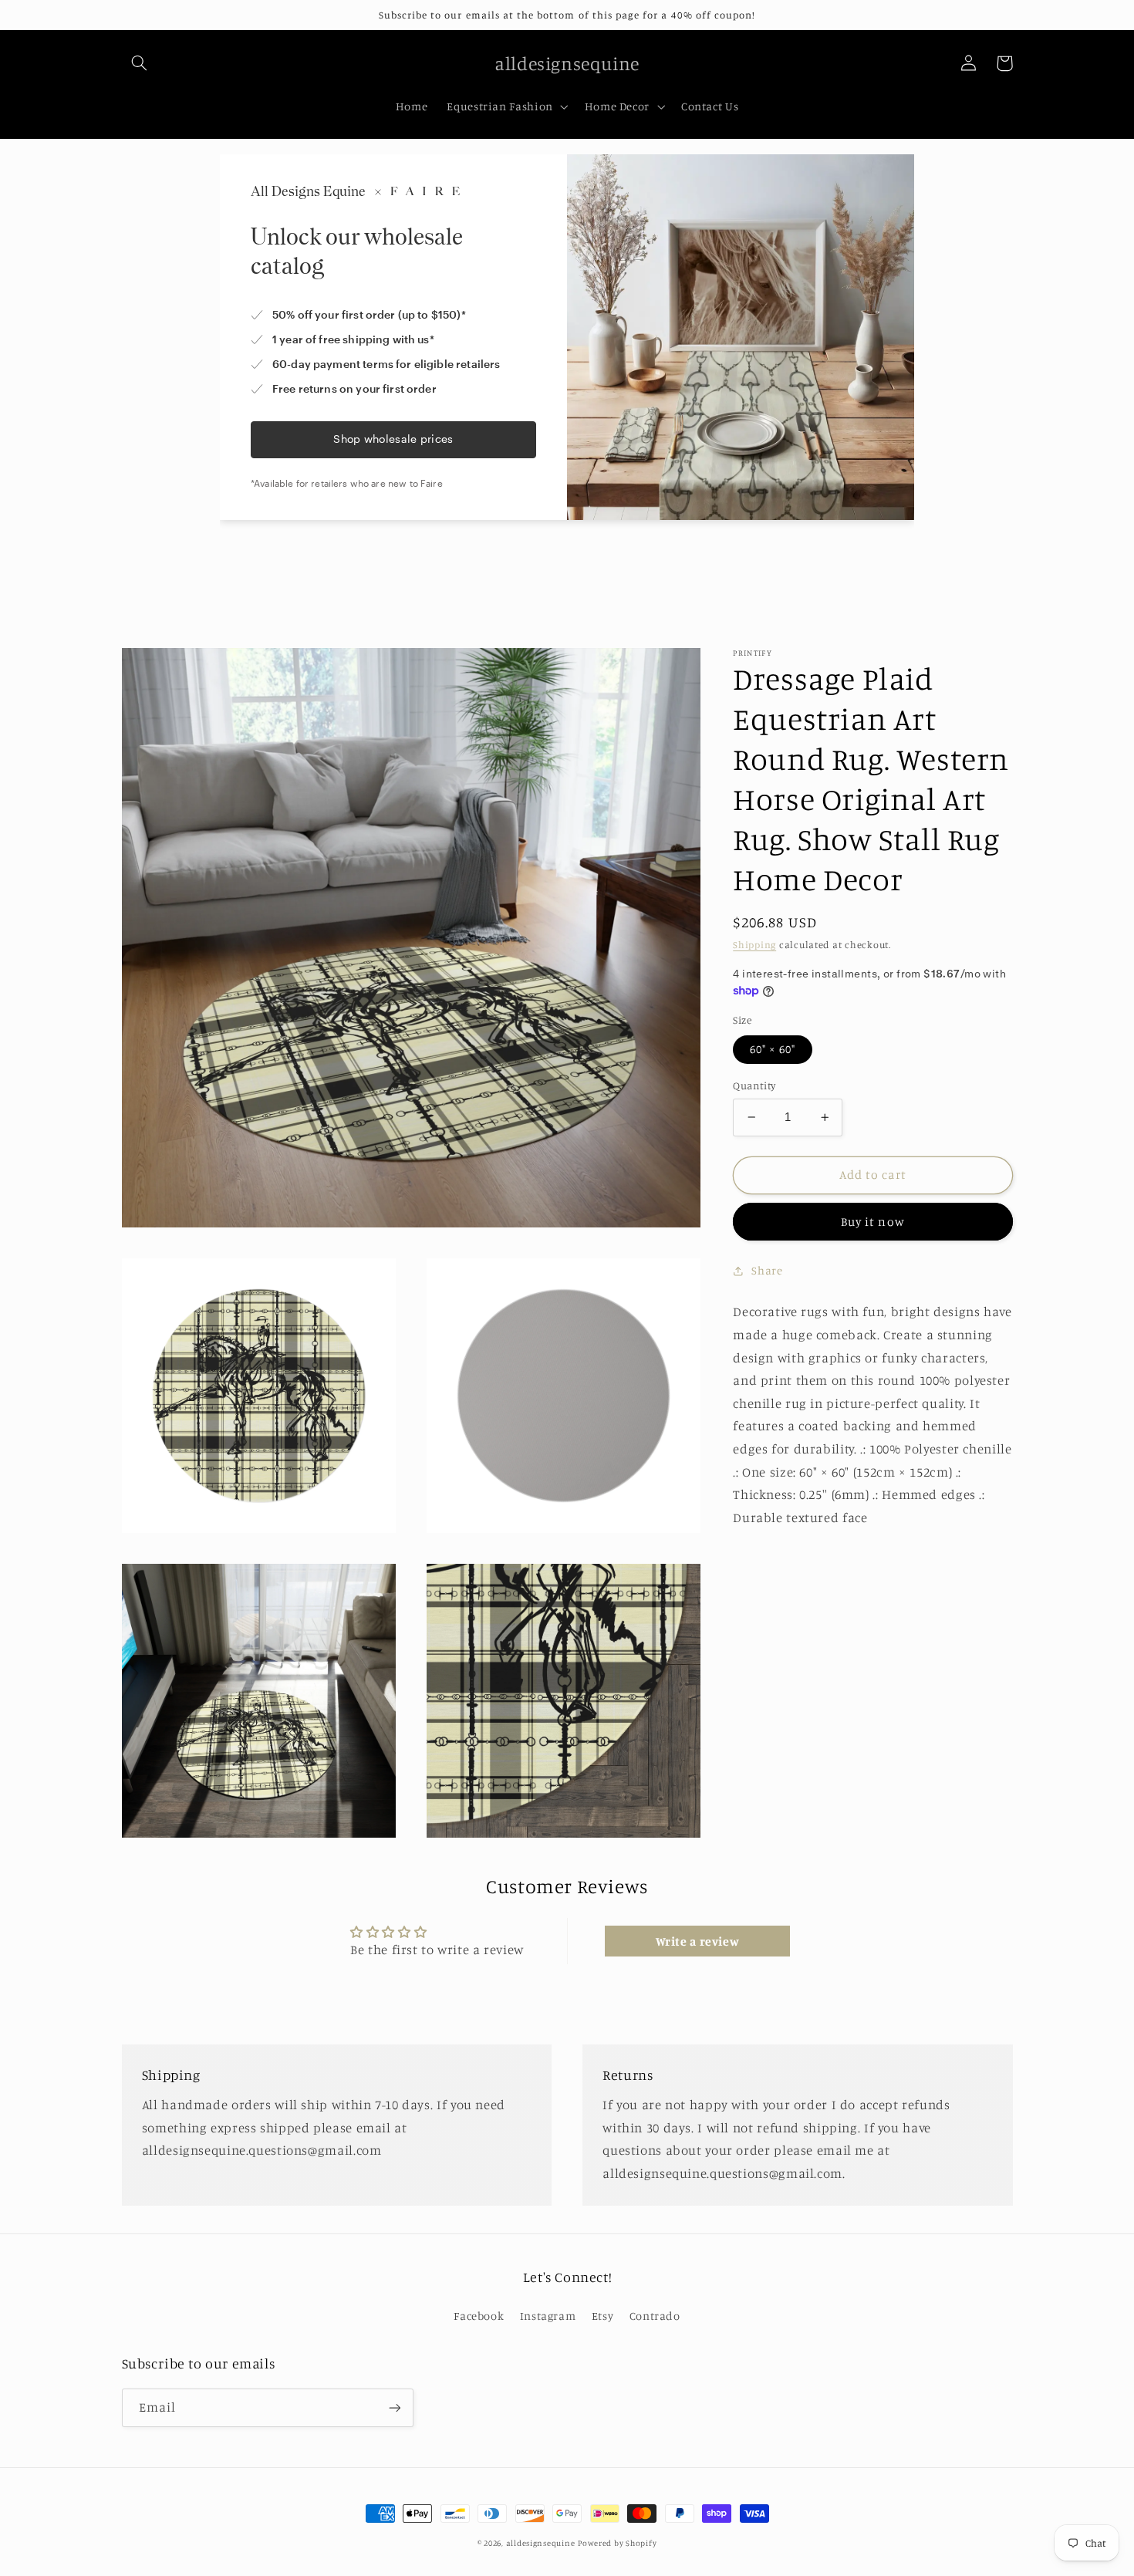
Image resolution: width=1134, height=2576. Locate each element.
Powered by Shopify (617, 2543)
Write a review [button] (698, 1941)
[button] (140, 63)
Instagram (548, 2316)
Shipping (754, 945)
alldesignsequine (541, 2543)
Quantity (754, 1085)
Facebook (479, 2316)
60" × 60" (772, 1049)
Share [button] (767, 1270)
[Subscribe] (394, 2407)
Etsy (603, 2316)
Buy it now (873, 1222)
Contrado (655, 2316)
